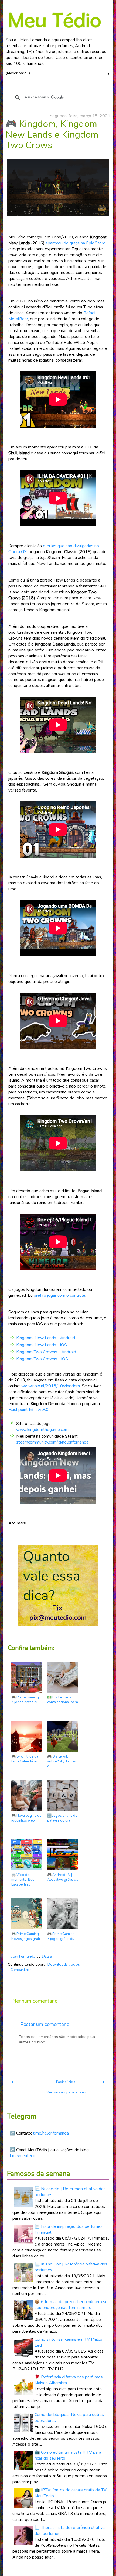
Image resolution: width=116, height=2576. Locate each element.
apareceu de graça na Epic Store (76, 243)
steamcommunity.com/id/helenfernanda (52, 1442)
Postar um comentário (45, 2024)
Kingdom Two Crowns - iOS (42, 1359)
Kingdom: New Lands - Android (46, 1338)
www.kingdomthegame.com (42, 1430)
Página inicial (66, 2082)
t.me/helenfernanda (51, 2133)
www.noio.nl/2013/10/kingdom (51, 1386)
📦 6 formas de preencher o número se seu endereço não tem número (71, 2305)
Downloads (58, 1964)
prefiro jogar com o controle (59, 1295)
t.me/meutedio (23, 2156)
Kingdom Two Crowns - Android (46, 1352)
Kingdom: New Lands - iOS (42, 1345)
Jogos (75, 1964)
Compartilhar (21, 1970)
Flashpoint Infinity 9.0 (28, 1410)
